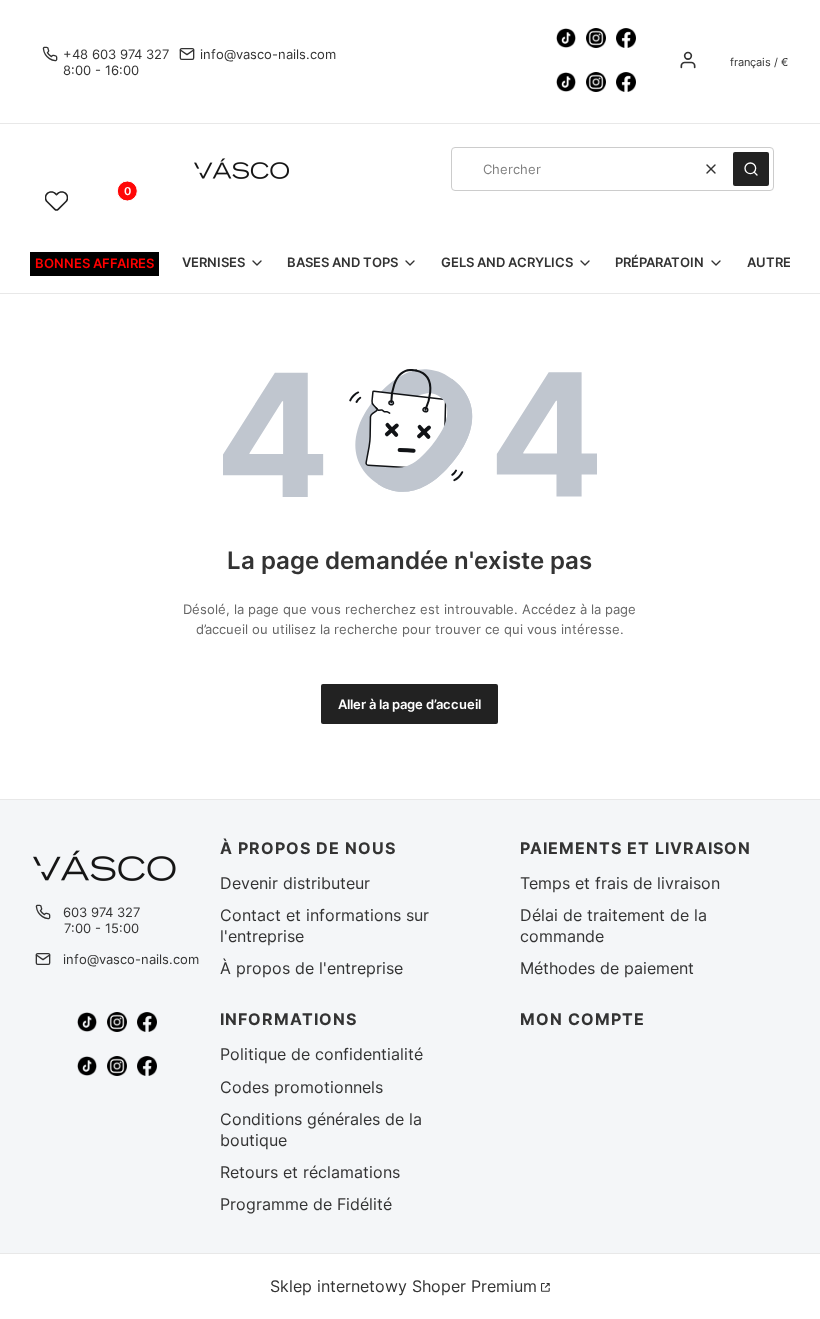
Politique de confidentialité (321, 1054)
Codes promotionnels (301, 1087)
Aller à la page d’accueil (409, 704)
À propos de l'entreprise (311, 968)
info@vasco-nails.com (268, 54)
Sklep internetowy (403, 1286)
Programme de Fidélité (306, 1204)
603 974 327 (101, 912)
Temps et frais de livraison (620, 883)
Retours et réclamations (310, 1172)
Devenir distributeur (295, 883)
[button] (751, 169)
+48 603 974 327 (116, 54)
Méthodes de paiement (607, 968)
